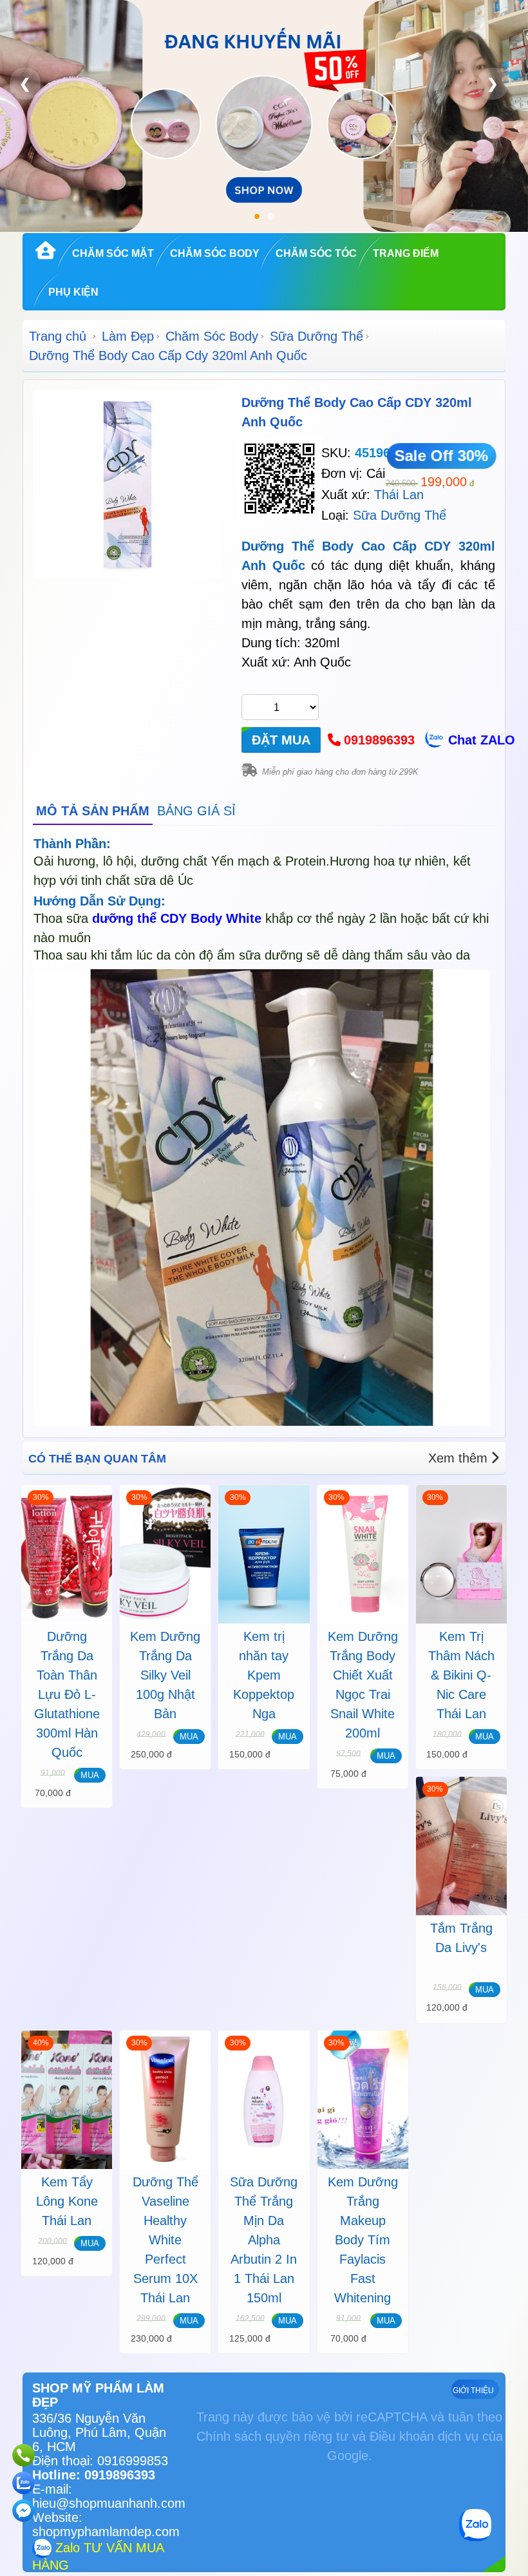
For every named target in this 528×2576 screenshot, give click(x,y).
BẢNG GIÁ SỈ (196, 811)
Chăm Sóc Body (215, 253)
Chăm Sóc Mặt (113, 253)
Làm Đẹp (128, 336)
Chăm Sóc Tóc (316, 253)
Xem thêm (458, 1458)
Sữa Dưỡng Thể (316, 336)
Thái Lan (399, 495)
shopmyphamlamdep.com (106, 2532)
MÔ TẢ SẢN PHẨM (93, 811)
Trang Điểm (406, 253)
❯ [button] (493, 83)
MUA (90, 1775)
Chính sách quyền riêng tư (272, 2436)
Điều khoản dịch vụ (424, 2436)
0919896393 (379, 740)
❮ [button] (25, 83)
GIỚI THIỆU (473, 2391)
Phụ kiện (73, 292)
